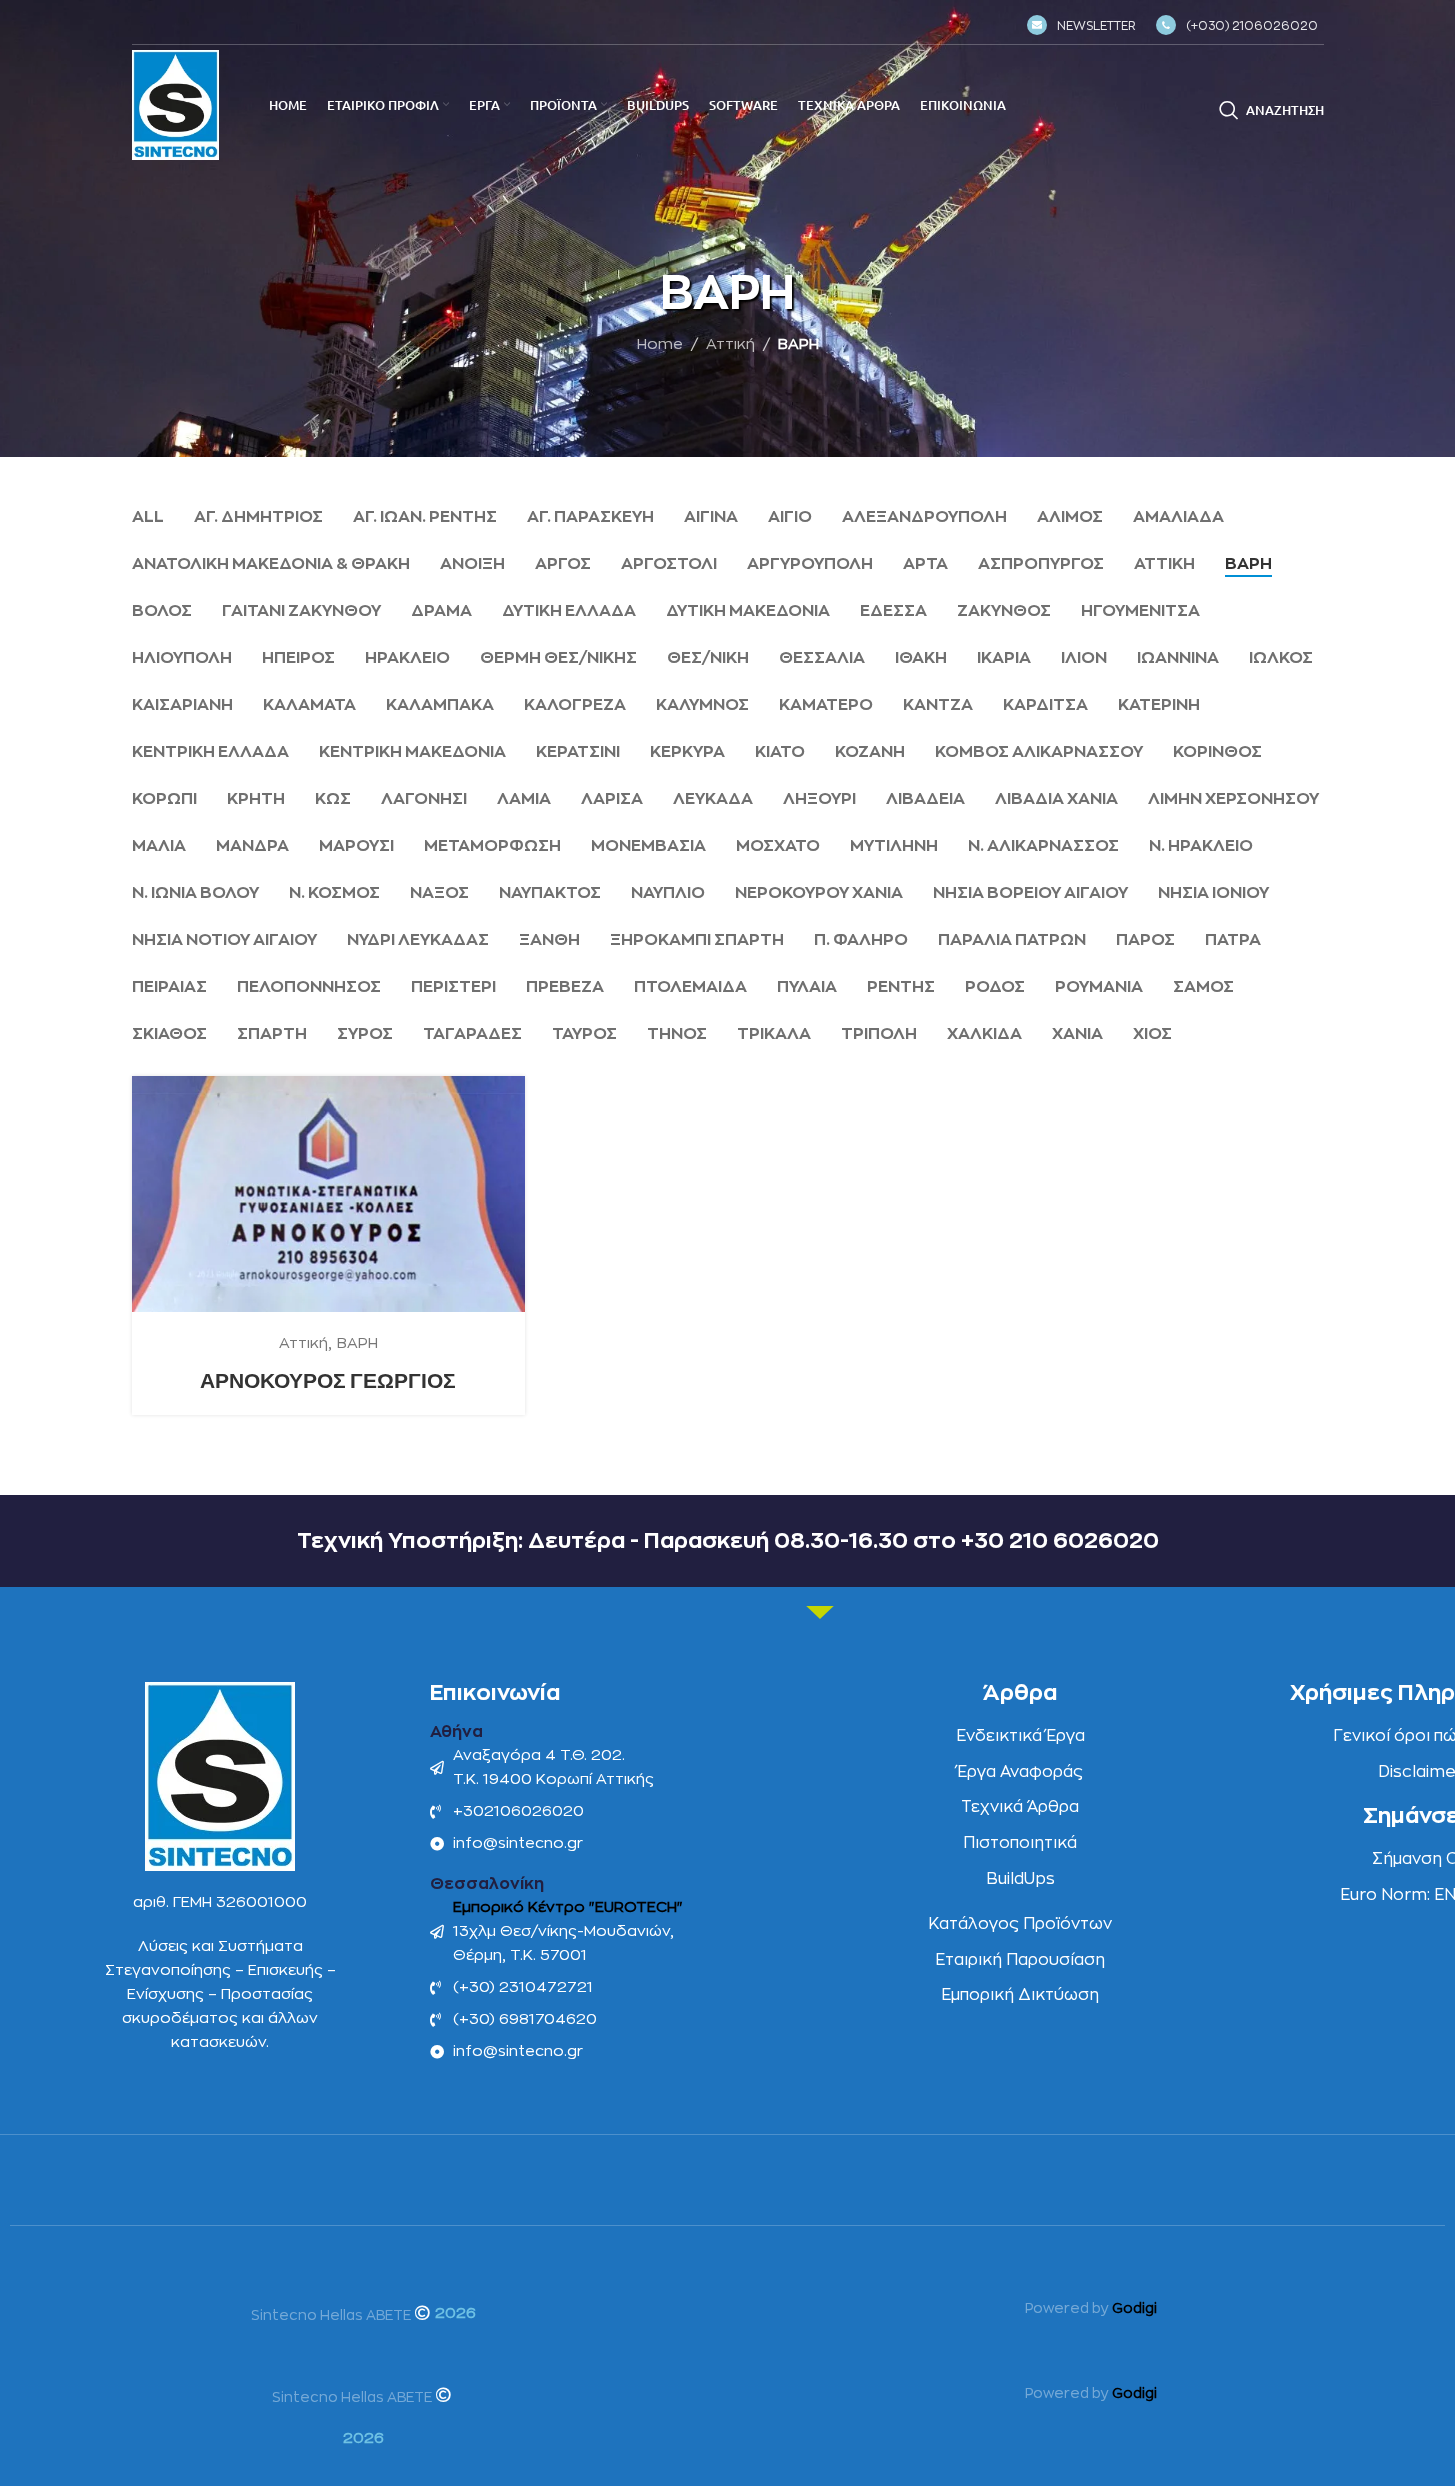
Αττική (730, 344)
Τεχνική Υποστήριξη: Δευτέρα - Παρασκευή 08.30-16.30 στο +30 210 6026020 (728, 1541)
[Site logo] (175, 104)
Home (660, 344)
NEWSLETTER (1096, 26)
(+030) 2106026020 (1252, 26)
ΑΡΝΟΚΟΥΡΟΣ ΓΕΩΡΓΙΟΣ (328, 1380)
